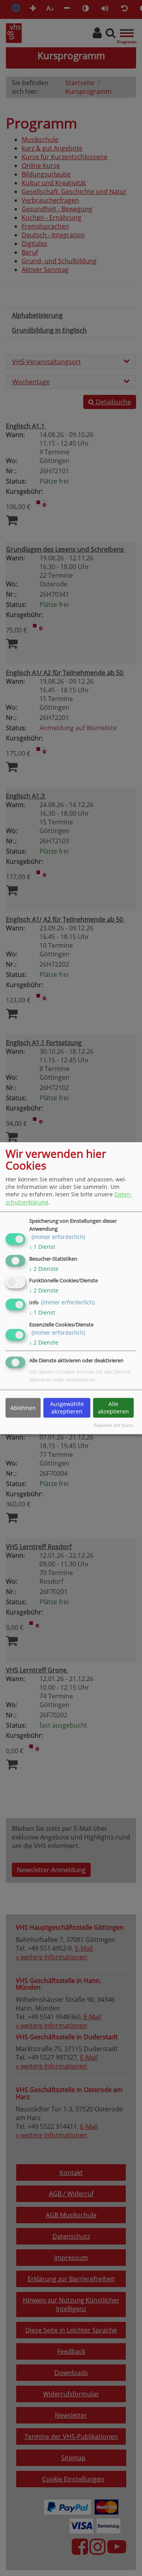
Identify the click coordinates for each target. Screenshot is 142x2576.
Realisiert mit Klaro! (114, 1426)
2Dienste (44, 1269)
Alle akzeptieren (113, 1408)
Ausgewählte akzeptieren (67, 1408)
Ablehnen (23, 1408)
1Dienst (42, 1247)
